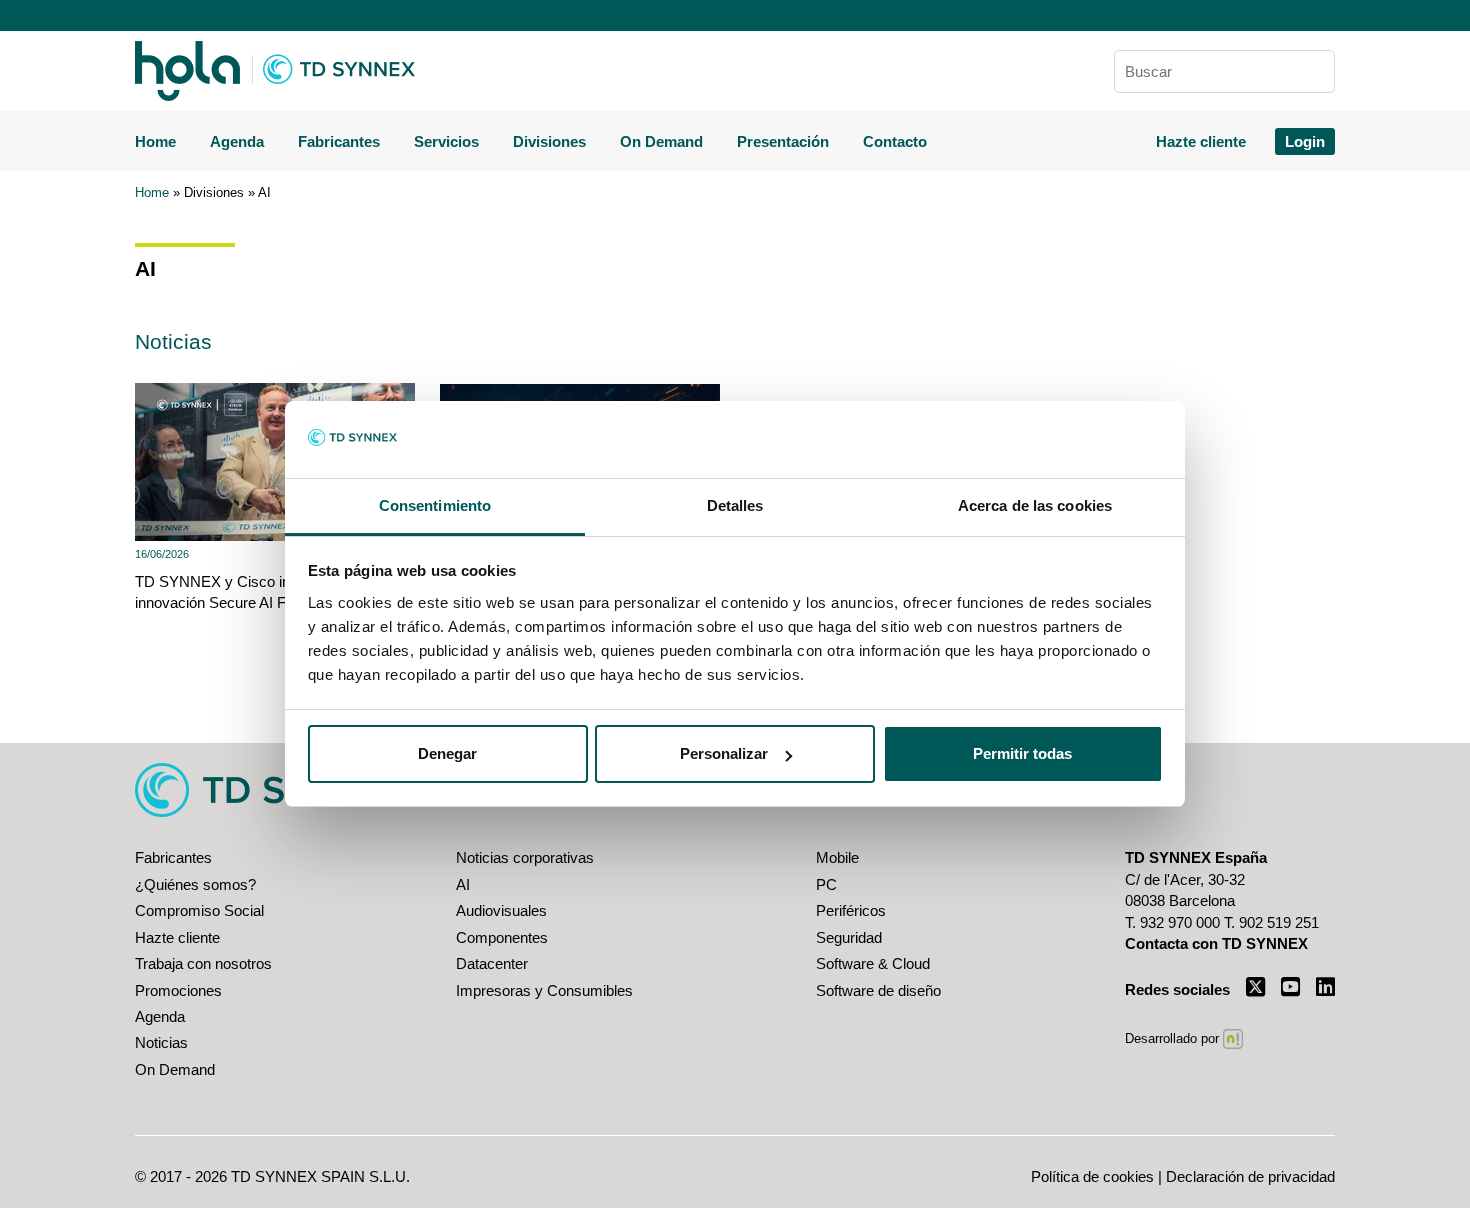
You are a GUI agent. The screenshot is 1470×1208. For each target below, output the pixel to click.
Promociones (178, 990)
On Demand (661, 141)
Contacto (895, 141)
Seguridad (849, 937)
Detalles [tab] (735, 505)
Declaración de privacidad (1250, 1176)
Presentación (783, 141)
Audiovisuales (501, 910)
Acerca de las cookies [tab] (1035, 505)
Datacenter (492, 963)
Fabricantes (339, 141)
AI (463, 884)
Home (155, 141)
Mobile (837, 857)
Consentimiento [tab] (435, 505)
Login (1305, 141)
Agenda (237, 141)
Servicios (446, 141)
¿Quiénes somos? (195, 884)
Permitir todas (1022, 753)
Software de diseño (878, 990)
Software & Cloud (873, 963)
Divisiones (549, 141)
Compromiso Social (199, 910)
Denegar (447, 753)
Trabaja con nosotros (203, 963)
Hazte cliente (1201, 141)
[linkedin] (1325, 987)
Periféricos (851, 910)
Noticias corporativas (525, 857)
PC (826, 884)
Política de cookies (1092, 1176)
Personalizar (724, 753)
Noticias (161, 1042)
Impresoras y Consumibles (544, 990)
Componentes (502, 937)
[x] (1255, 987)
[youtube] (1290, 987)
